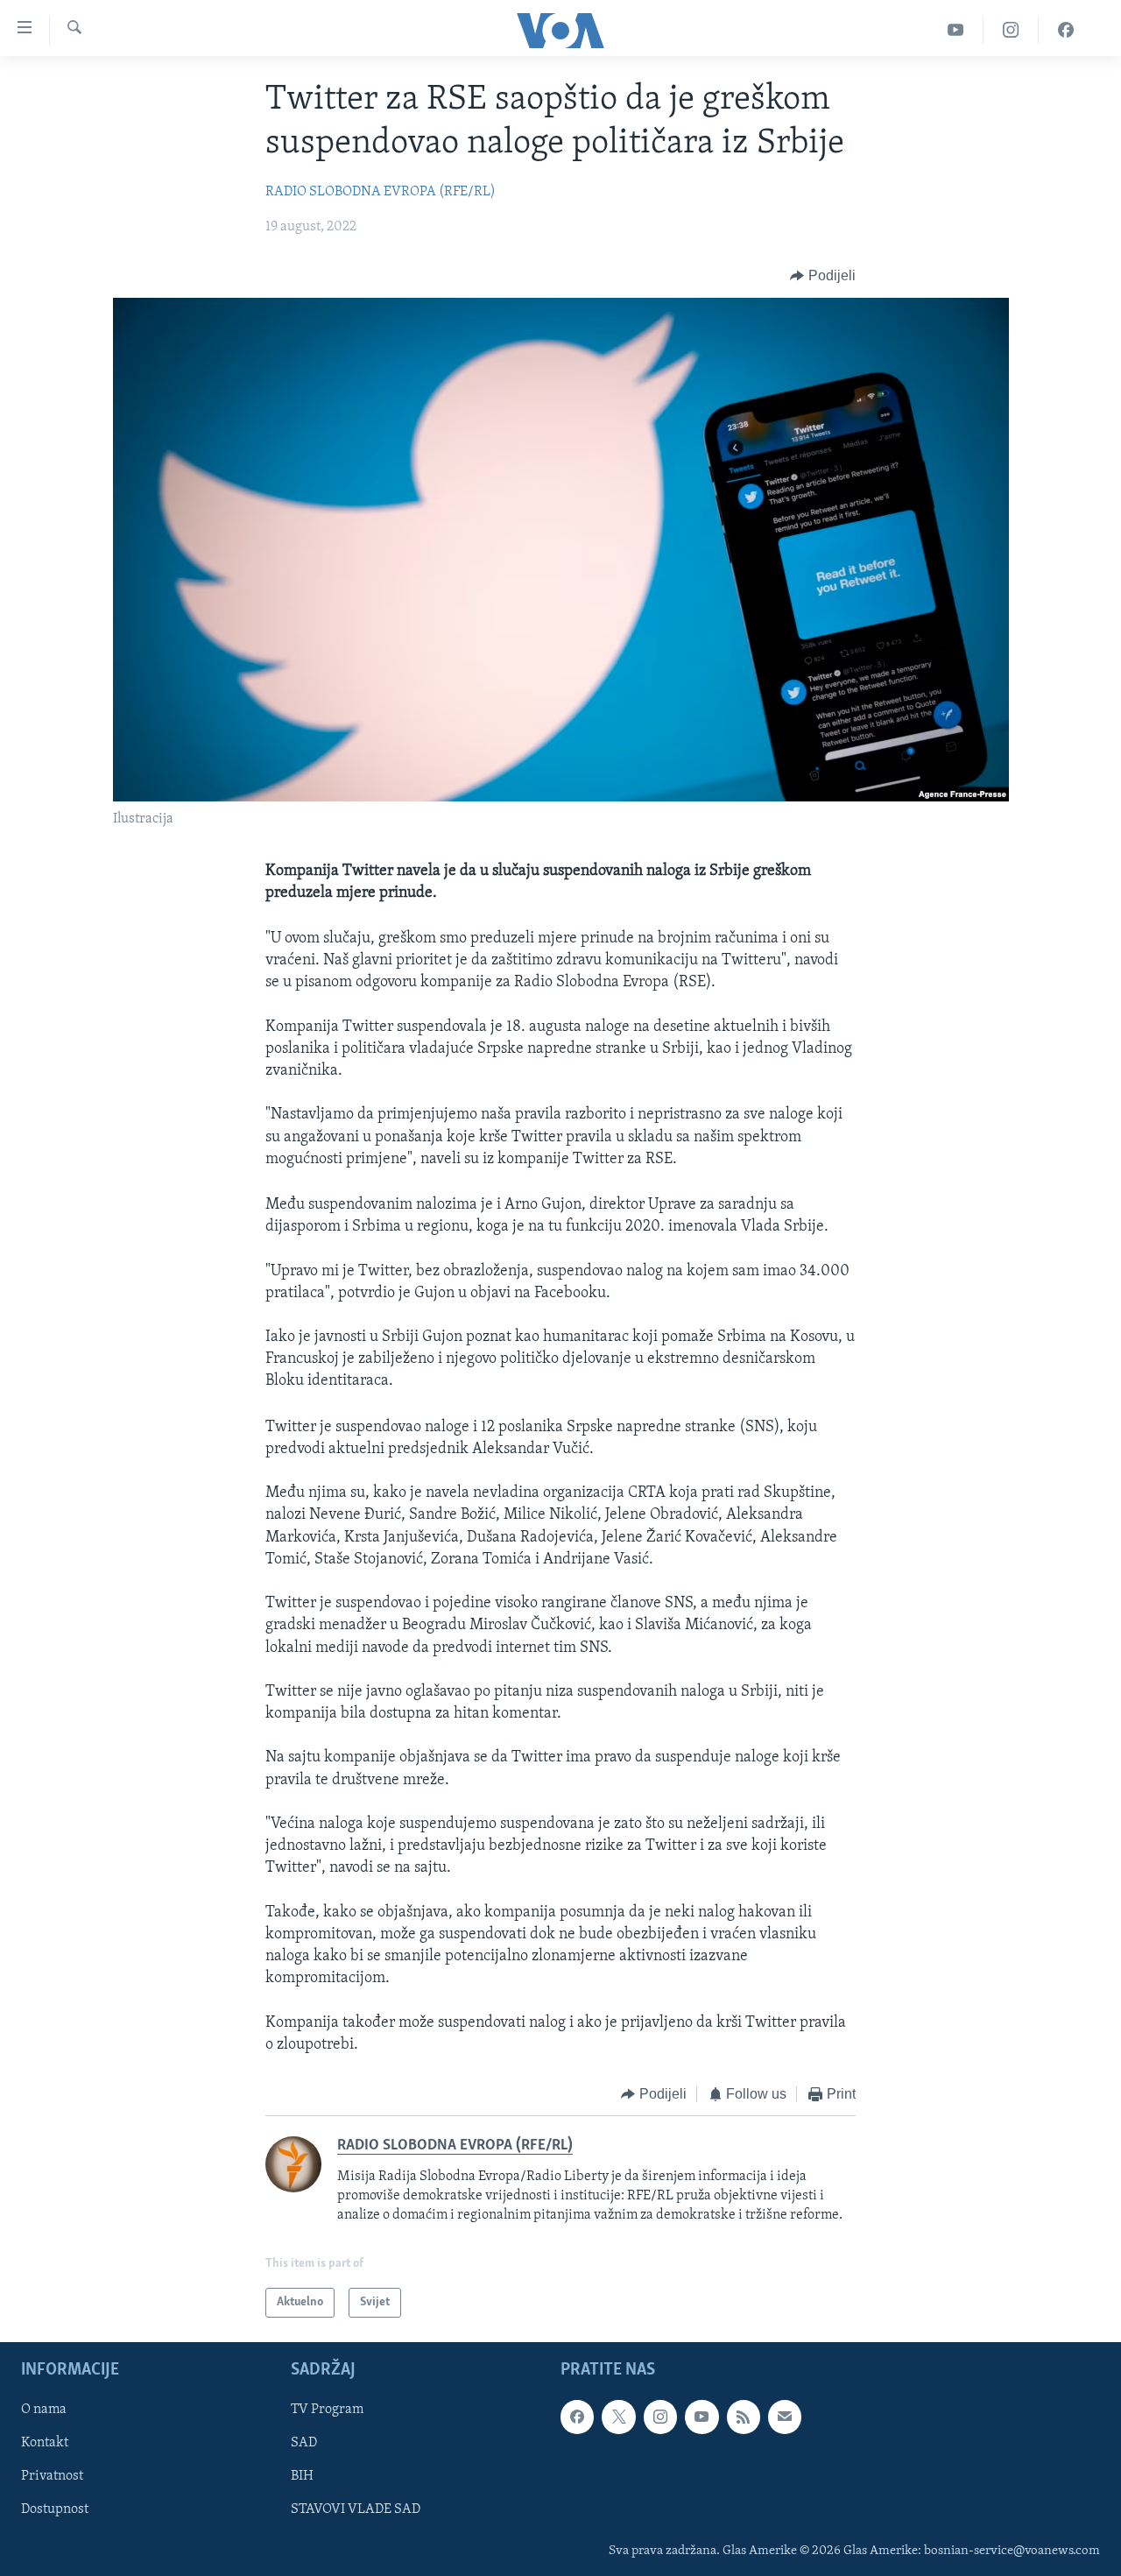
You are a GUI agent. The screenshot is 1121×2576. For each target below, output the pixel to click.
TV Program (327, 2410)
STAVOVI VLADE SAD (356, 2510)
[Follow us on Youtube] (702, 2417)
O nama (44, 2410)
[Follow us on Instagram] (660, 2417)
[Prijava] (785, 2417)
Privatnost (52, 2476)
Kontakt (45, 2443)
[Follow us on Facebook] (577, 2417)
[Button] (823, 276)
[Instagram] (1011, 30)
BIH (302, 2476)
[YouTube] (956, 30)
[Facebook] (1066, 30)
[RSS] (744, 2417)
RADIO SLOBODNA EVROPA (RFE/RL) (381, 192)
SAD (304, 2443)
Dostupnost (55, 2510)
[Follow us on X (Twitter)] (618, 2417)
